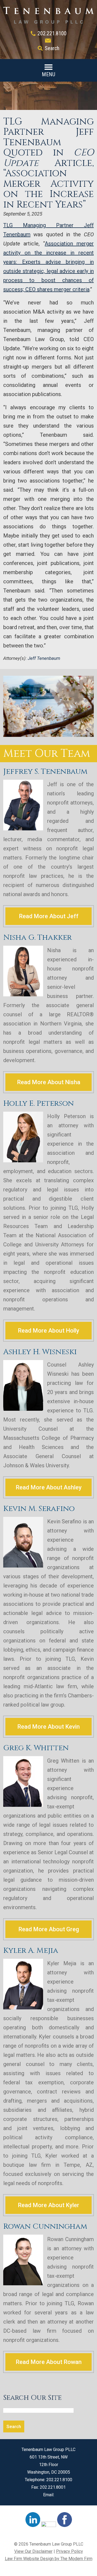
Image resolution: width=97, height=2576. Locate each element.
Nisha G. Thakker (37, 937)
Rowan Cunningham (45, 2226)
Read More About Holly (48, 1331)
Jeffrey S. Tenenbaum (45, 772)
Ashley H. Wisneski (40, 1352)
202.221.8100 (52, 33)
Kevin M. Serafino (39, 1509)
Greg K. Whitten (36, 1748)
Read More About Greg (49, 1929)
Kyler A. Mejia (31, 1951)
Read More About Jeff (49, 916)
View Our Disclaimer (33, 2551)
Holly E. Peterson (39, 1103)
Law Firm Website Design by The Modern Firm (49, 2559)
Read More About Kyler (48, 2205)
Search (52, 48)
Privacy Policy (70, 2551)
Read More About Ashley (49, 1487)
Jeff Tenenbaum (44, 658)
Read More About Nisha (49, 1082)
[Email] (48, 41)
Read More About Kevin (48, 1727)
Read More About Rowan (49, 2362)
